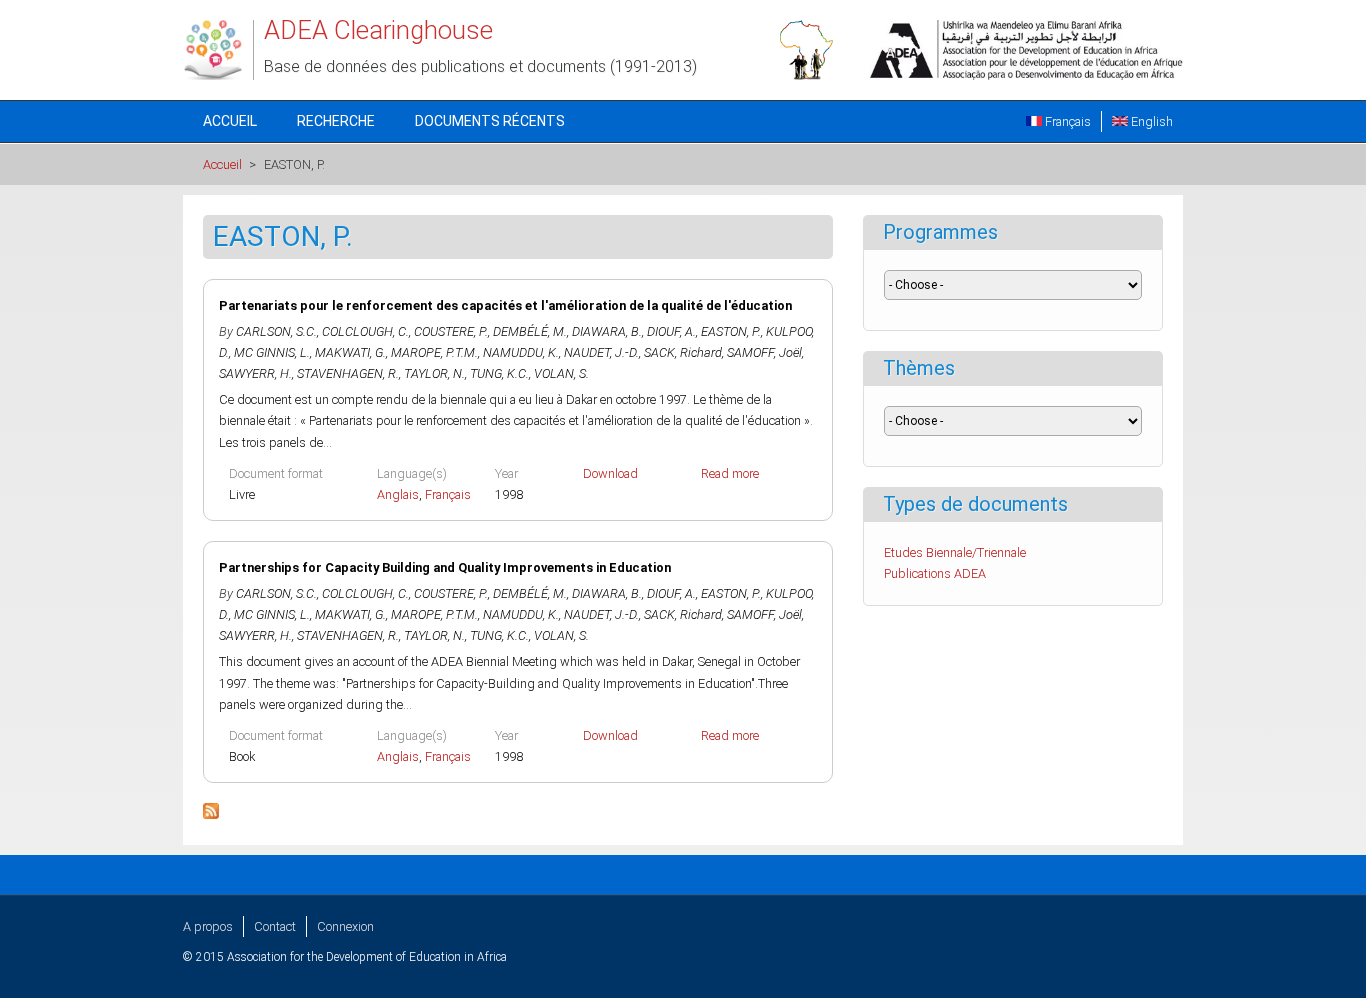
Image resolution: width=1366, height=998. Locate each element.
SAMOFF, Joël (764, 352)
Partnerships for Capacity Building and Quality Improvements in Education (445, 567)
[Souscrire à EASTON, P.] (211, 814)
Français (1066, 121)
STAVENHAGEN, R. (348, 373)
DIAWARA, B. (607, 331)
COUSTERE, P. (451, 331)
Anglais (398, 494)
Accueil (230, 121)
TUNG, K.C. (499, 373)
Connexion (345, 926)
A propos (208, 926)
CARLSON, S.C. (276, 331)
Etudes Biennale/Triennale (955, 552)
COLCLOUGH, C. (365, 331)
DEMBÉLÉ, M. (530, 331)
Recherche (336, 121)
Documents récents (490, 121)
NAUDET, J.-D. (601, 352)
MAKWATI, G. (350, 352)
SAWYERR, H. (255, 373)
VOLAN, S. (561, 373)
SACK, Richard (683, 352)
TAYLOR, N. (434, 373)
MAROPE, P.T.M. (434, 352)
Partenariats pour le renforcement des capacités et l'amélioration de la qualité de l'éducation (505, 305)
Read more (730, 473)
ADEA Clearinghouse (378, 30)
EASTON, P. (731, 331)
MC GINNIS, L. (272, 352)
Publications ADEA (935, 573)
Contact (275, 926)
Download (610, 473)
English (1150, 121)
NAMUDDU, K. (521, 352)
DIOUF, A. (671, 331)
